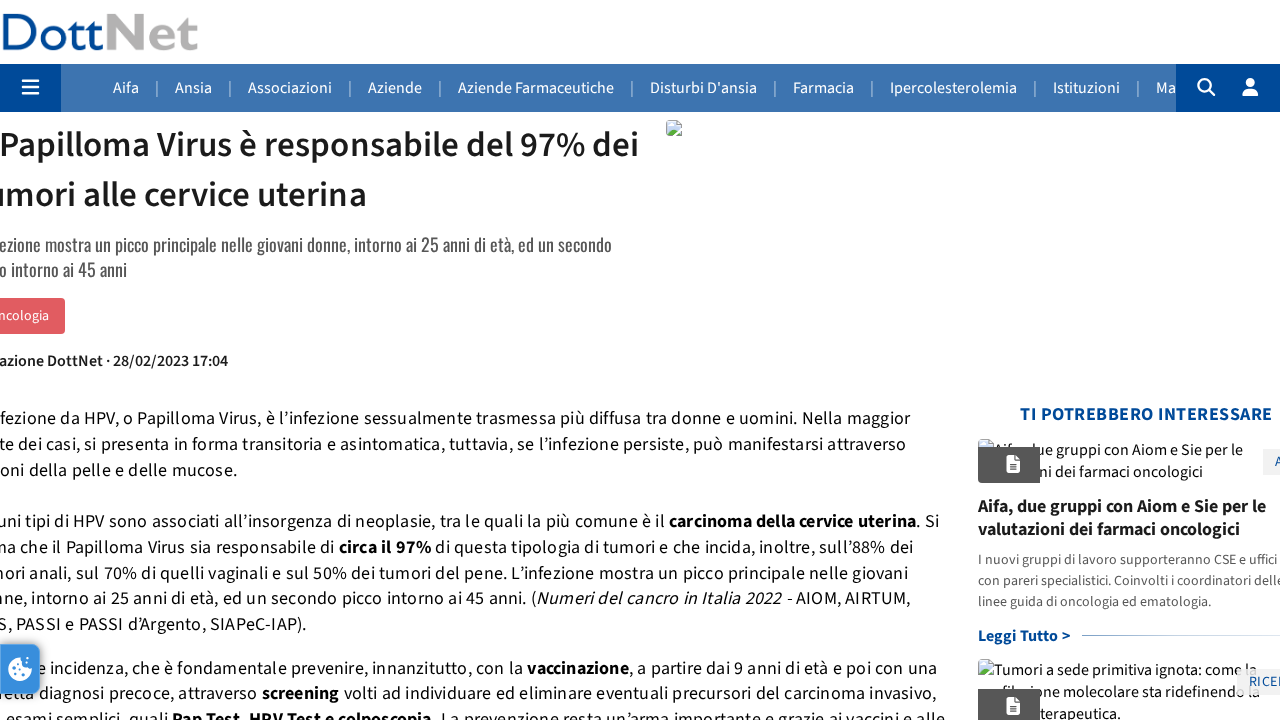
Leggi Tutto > (1024, 636)
